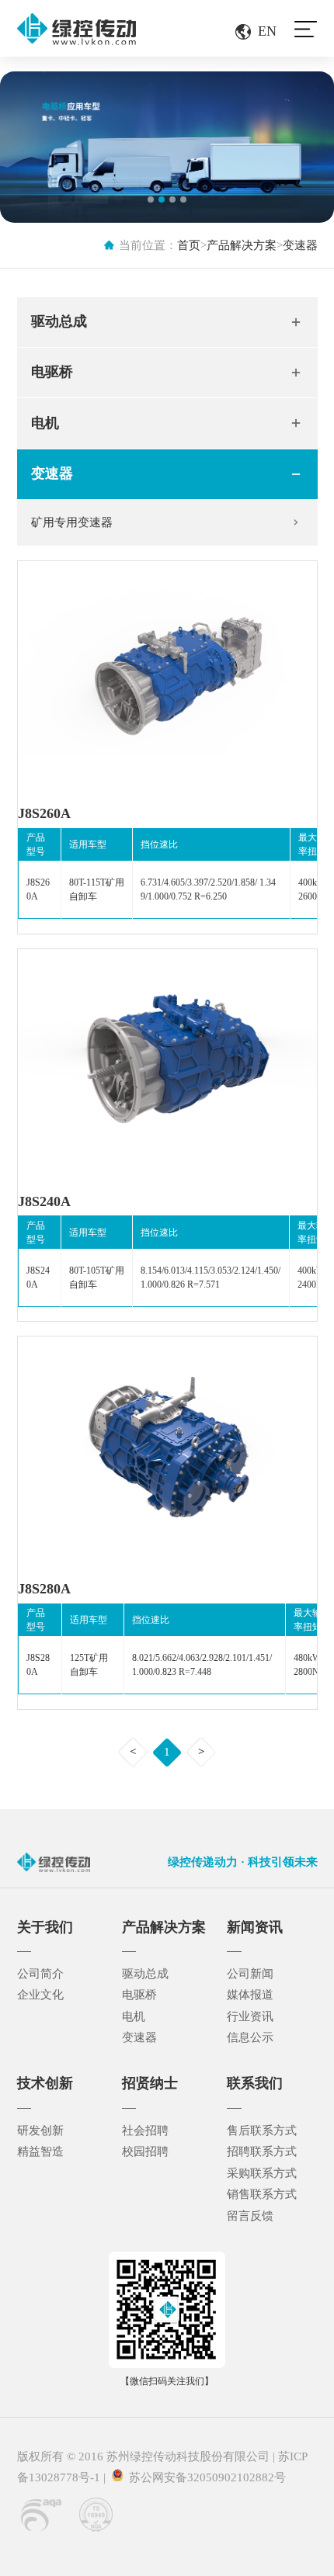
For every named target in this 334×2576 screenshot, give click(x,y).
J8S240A (44, 1201)
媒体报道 (250, 1995)
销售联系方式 (262, 2194)
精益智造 (40, 2151)
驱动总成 (59, 321)
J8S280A (44, 1589)
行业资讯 (250, 2016)
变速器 (300, 245)
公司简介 (40, 1974)
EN (267, 31)
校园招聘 (145, 2151)
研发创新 (40, 2130)
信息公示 (250, 2037)
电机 (45, 423)
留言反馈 (250, 2216)
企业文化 (40, 1995)
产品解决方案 (242, 245)
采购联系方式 (262, 2173)
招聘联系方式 (262, 2151)
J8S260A (44, 813)
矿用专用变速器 (72, 522)
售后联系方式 (262, 2130)
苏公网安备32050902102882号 (204, 2477)
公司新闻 (250, 1974)
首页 (189, 245)
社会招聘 (145, 2130)
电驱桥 (52, 372)
